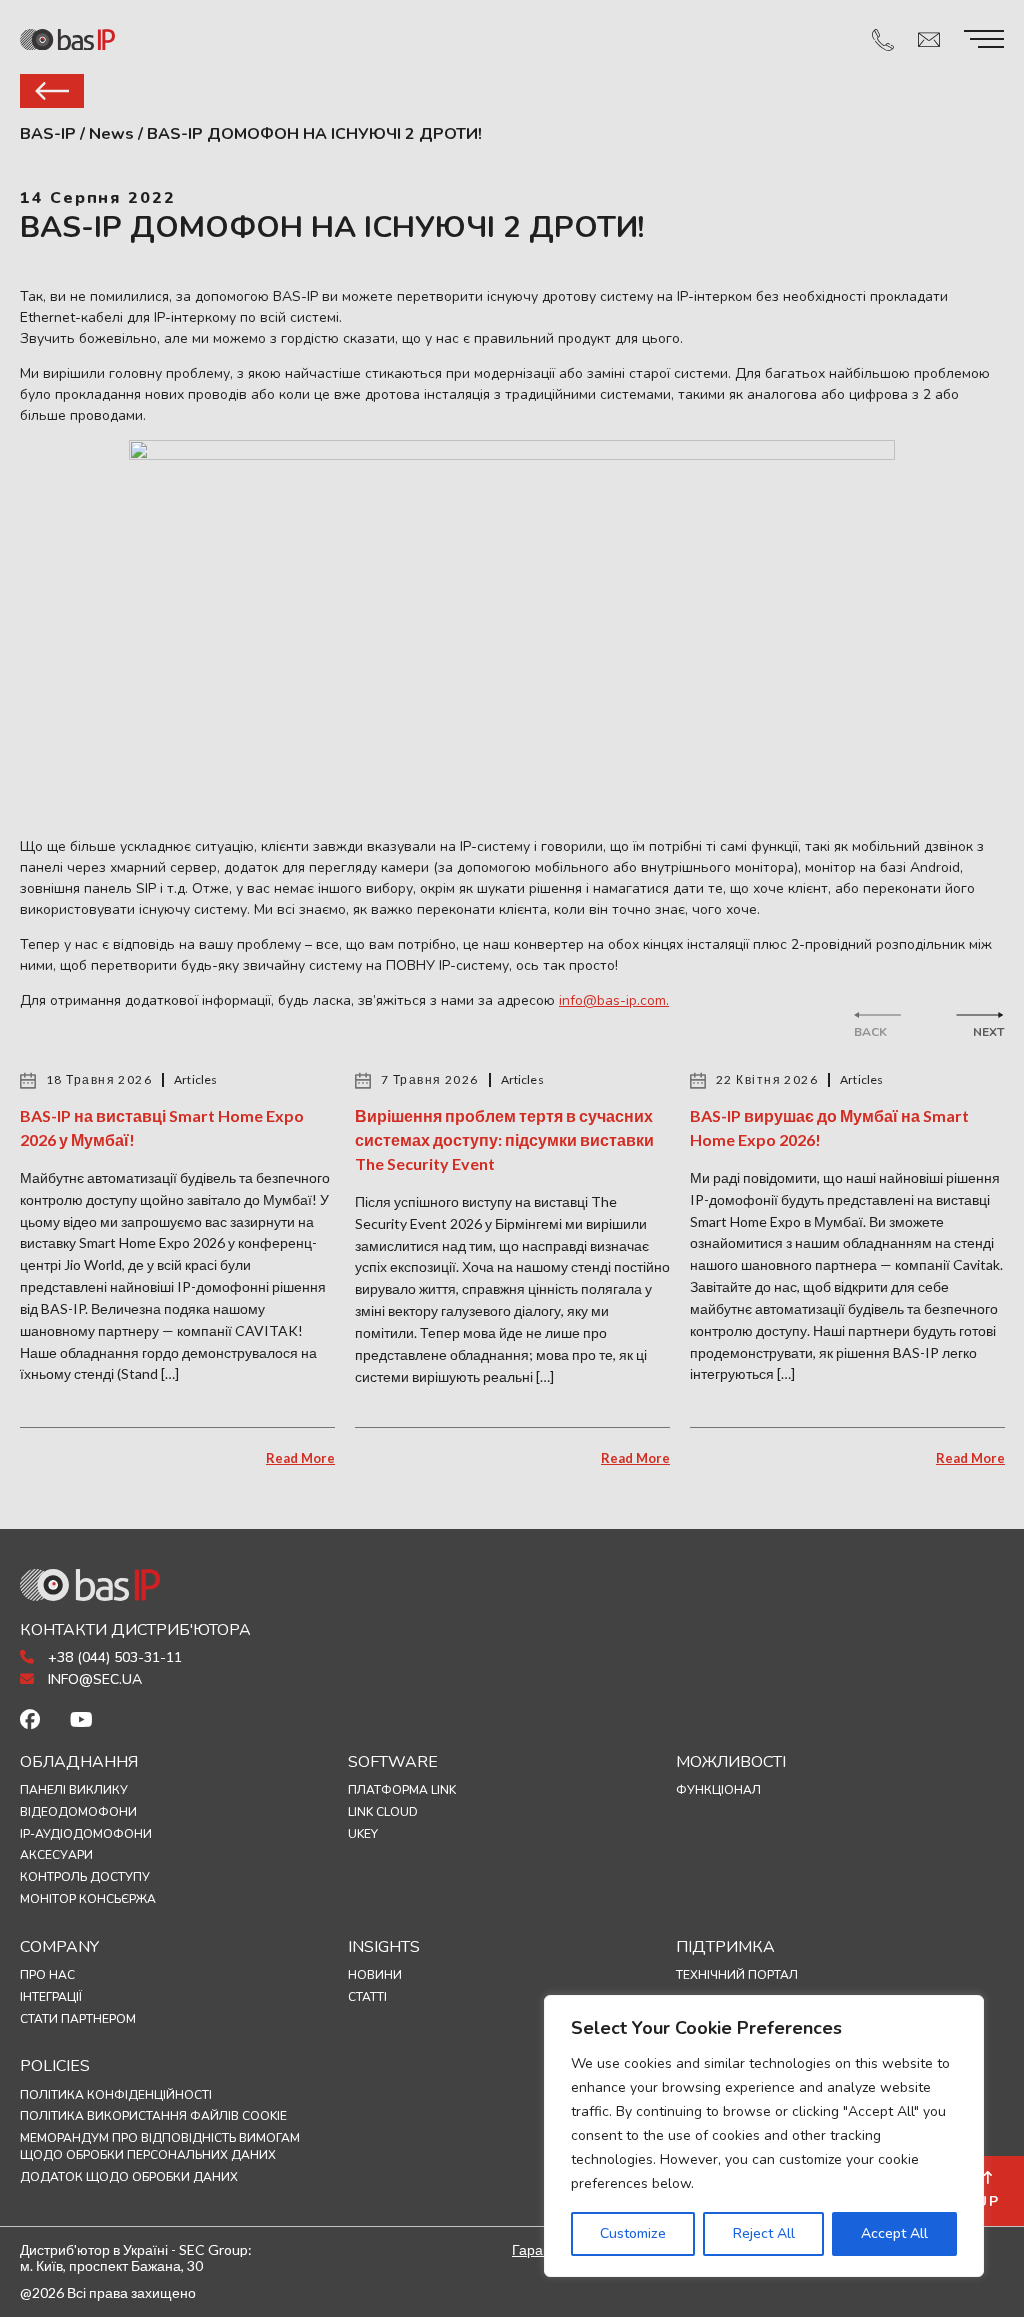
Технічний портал (737, 1975)
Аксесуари (56, 1855)
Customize (633, 2233)
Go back (52, 91)
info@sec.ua (93, 1679)
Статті (367, 1997)
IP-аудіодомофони (86, 1834)
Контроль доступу (85, 1877)
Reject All (764, 2233)
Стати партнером (78, 2019)
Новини (375, 1975)
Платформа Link (402, 1790)
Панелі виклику (74, 1790)
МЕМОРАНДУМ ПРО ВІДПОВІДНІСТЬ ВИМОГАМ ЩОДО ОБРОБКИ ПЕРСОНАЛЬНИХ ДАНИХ (160, 2146)
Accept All (894, 2233)
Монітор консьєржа (88, 1899)
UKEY (363, 1834)
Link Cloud (383, 1812)
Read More (300, 1458)
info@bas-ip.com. (614, 1000)
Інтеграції (51, 1997)
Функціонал (718, 1790)
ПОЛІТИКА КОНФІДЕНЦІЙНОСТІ (116, 2095)
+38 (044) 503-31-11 (113, 1657)
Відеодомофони (78, 1812)
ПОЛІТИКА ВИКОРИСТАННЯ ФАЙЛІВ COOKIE (153, 2116)
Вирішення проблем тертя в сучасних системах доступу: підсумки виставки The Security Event (504, 1139)
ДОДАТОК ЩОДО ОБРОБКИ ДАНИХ (129, 2177)
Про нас (47, 1975)
